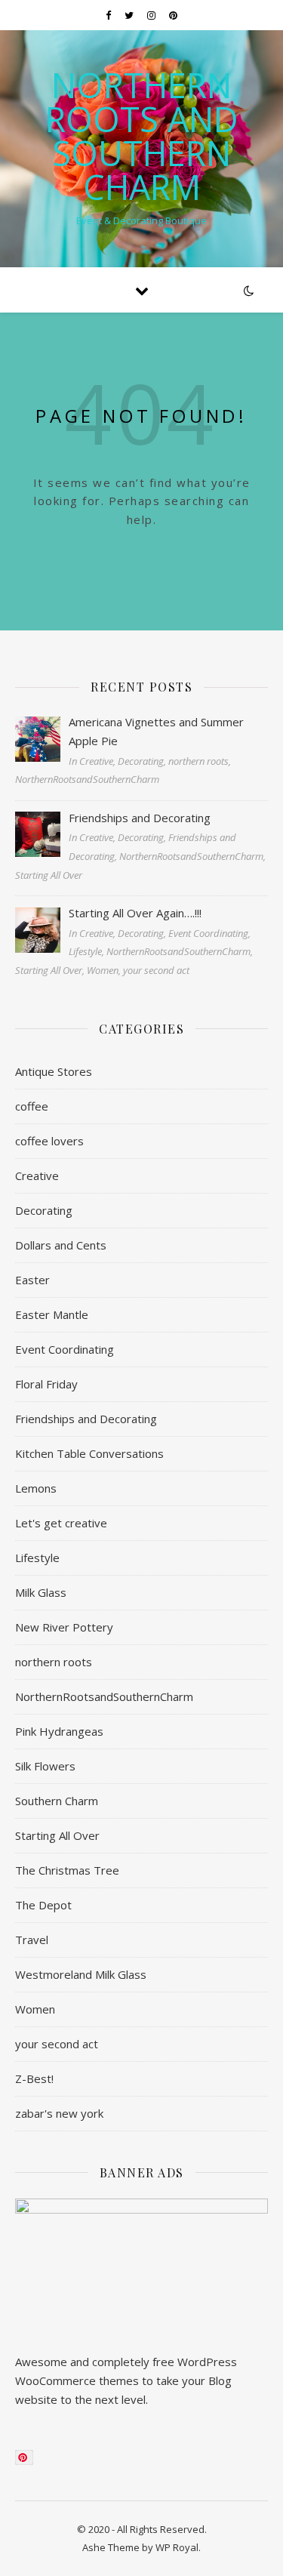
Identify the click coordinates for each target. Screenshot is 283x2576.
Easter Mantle (52, 1314)
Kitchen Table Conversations (89, 1453)
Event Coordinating (65, 1349)
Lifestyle (37, 1558)
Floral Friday (46, 1384)
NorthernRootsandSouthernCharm (104, 1696)
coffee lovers (49, 1141)
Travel (32, 1940)
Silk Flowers (45, 1766)
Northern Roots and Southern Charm (142, 136)
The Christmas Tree (67, 1870)
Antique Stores (54, 1071)
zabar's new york (59, 2113)
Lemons (36, 1488)
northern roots (54, 1662)
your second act (57, 2044)
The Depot (43, 1905)
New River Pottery (64, 1627)
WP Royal (177, 2547)
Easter (32, 1280)
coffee (32, 1106)
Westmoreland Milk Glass (81, 1974)
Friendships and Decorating (86, 1419)
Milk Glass (41, 1592)
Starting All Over (57, 1835)
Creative (37, 1176)
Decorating (44, 1210)
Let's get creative (61, 1523)
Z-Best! (34, 2078)
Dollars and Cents (61, 1245)
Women (35, 2009)
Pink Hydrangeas (59, 1731)
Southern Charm (57, 1801)
